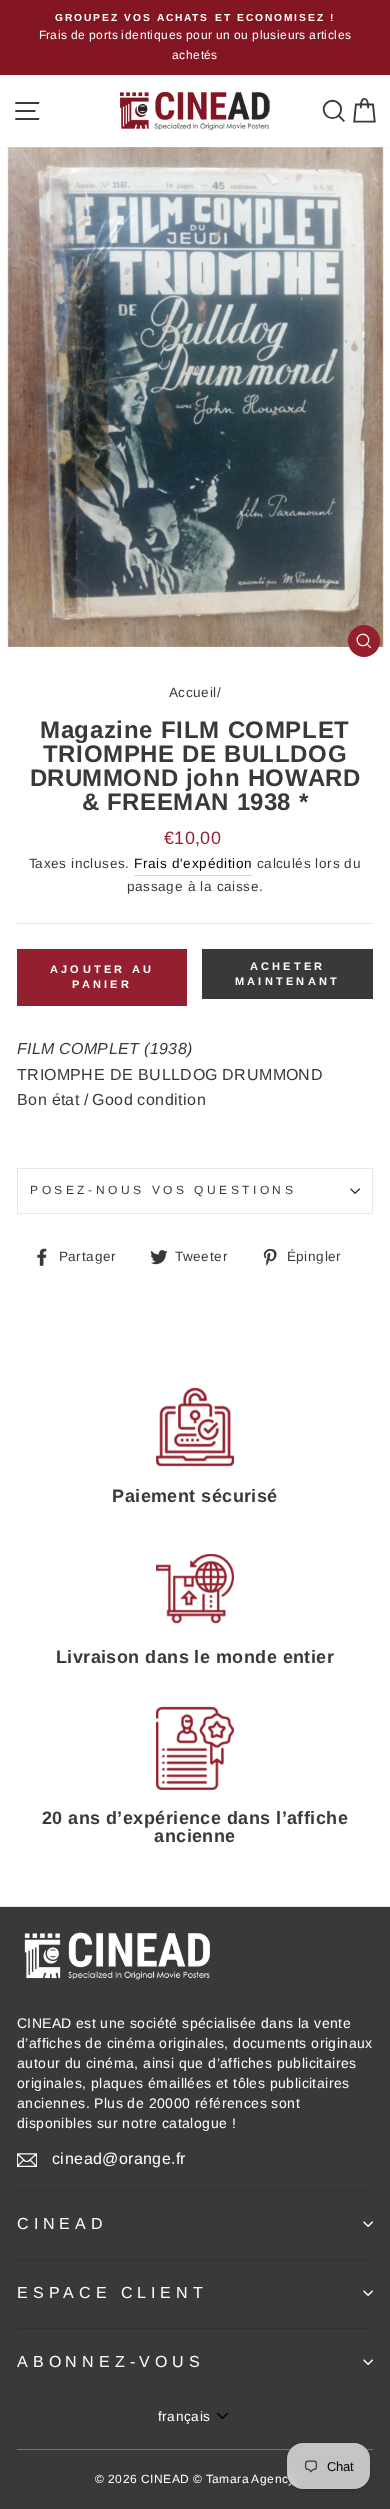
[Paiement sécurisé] (195, 1427)
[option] (195, 37)
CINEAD (62, 2223)
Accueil (193, 692)
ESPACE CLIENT (112, 2292)
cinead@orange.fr (118, 2158)
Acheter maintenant (288, 974)
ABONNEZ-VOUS (111, 2361)
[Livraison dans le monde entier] (195, 1588)
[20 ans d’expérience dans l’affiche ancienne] (195, 1749)
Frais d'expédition (193, 863)
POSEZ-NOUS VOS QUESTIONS (163, 1190)
